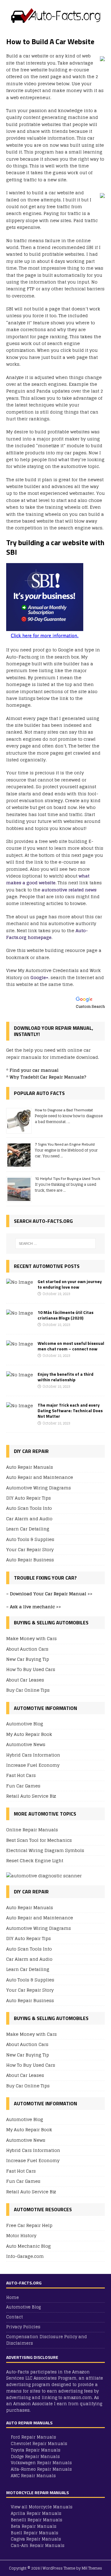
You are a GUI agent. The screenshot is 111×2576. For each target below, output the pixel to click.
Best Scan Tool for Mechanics (39, 1840)
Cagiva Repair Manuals (36, 2539)
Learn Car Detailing (28, 1529)
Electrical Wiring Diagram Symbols (45, 1850)
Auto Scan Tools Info (29, 1508)
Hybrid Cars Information (33, 1755)
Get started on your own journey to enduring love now (70, 1284)
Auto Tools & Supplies (30, 1539)
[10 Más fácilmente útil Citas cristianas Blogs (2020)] (20, 1313)
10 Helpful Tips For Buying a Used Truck (68, 1179)
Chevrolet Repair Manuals (39, 2444)
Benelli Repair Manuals (37, 2520)
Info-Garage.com (25, 2256)
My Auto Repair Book (29, 1734)
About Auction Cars (27, 1649)
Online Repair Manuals (32, 1830)
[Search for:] (55, 1244)
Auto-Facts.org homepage (47, 934)
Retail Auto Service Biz (31, 1796)
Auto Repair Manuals (30, 1467)
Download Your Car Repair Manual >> (51, 1594)
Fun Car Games (23, 1786)
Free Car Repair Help (29, 2226)
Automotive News (26, 1744)
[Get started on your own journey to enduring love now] (20, 1282)
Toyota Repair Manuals (36, 2450)
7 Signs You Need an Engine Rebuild (65, 1144)
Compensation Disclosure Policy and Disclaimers (47, 2340)
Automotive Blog (25, 1724)
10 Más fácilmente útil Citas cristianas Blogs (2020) (66, 1315)
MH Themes (92, 2568)
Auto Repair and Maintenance (40, 1477)
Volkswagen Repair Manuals (41, 2463)
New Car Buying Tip (28, 1659)
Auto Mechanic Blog (29, 2246)
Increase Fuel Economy (33, 1765)
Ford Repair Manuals (33, 2437)
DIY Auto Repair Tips (29, 1498)
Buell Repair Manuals (35, 2533)
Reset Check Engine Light (35, 1860)
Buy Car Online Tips (28, 1690)
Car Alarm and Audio (29, 1519)
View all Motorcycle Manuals (42, 2507)
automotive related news (69, 890)
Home (12, 2298)
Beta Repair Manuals (34, 2526)
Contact (14, 2317)
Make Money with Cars (31, 1639)
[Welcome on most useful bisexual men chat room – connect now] (20, 1344)
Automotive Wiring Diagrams (39, 1488)
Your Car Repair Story (30, 1549)
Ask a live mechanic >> (35, 1607)
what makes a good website (48, 879)
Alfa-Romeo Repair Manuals (41, 2469)
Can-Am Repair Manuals (38, 2546)
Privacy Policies (23, 2327)
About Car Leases (25, 1680)
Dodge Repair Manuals (35, 2457)
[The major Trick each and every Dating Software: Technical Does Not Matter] (20, 1406)
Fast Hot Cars (21, 1775)
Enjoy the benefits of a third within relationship (66, 1377)
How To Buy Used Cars (31, 1669)
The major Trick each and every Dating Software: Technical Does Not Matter (70, 1410)
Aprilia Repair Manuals (36, 2513)
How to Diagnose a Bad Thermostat (64, 1110)
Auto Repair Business (30, 1560)
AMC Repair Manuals (33, 2476)
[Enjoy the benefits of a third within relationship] (20, 1375)
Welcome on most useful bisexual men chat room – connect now (71, 1346)
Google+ (39, 977)
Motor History (21, 2235)
